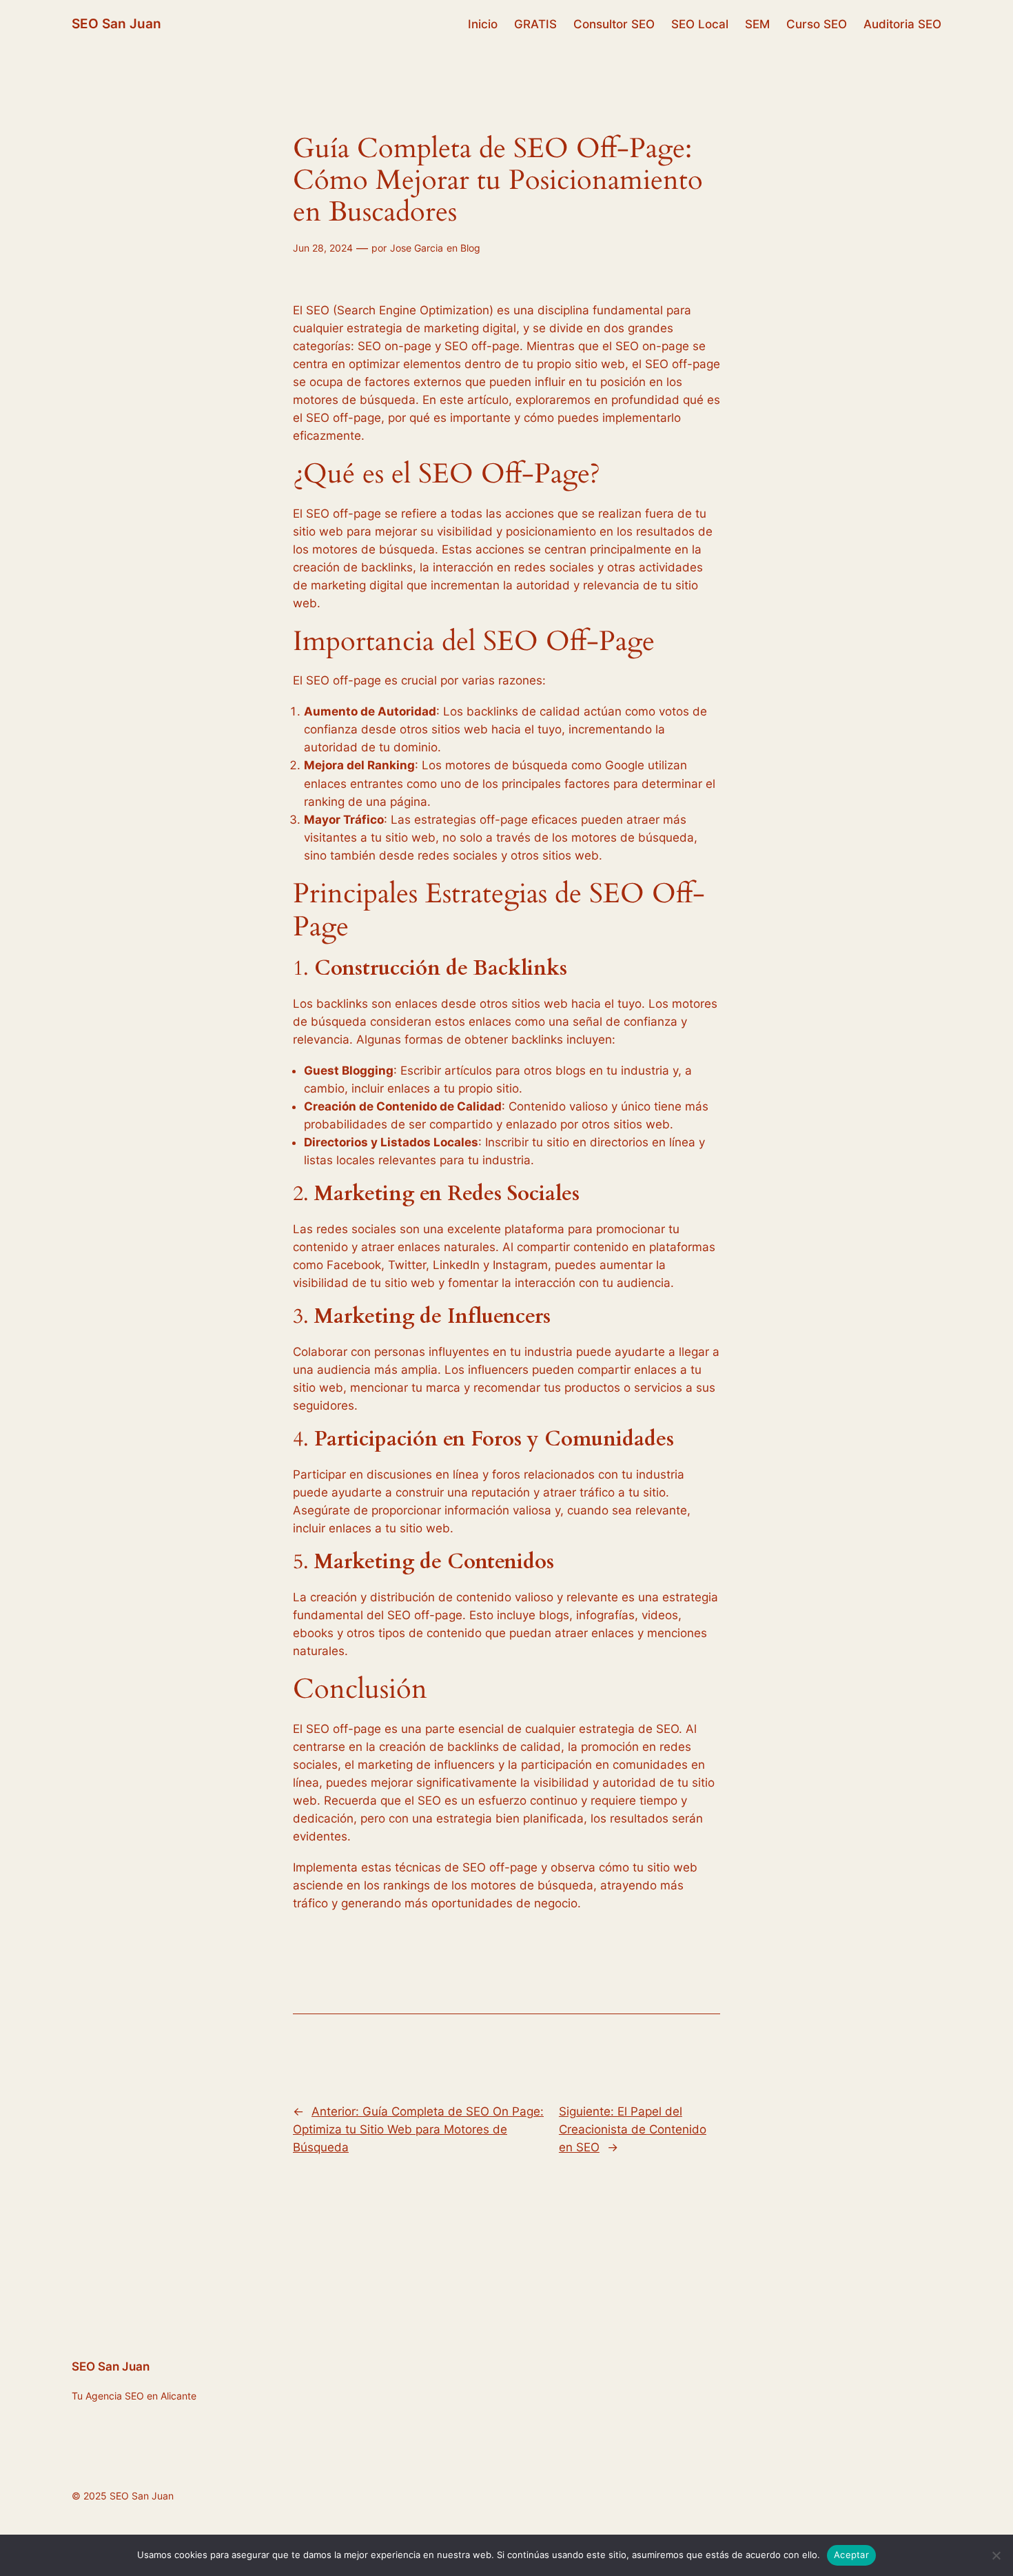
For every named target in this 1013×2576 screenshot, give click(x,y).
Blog (470, 248)
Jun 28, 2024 (323, 248)
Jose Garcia (417, 248)
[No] (996, 2555)
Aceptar (851, 2555)
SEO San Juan (116, 23)
